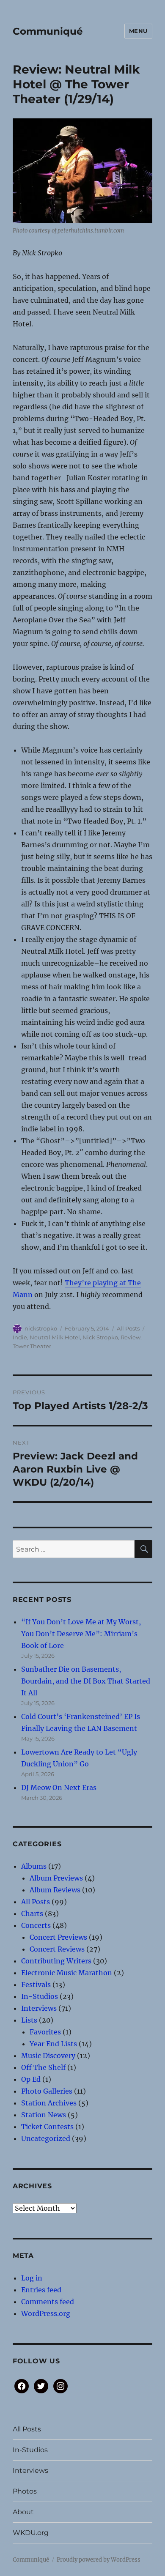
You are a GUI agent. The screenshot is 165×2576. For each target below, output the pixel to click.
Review (131, 1337)
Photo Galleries (47, 2091)
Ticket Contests (47, 2127)
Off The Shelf (43, 2067)
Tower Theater (32, 1346)
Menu (138, 31)
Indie (20, 1337)
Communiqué (48, 31)
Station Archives (49, 2103)
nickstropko (41, 1328)
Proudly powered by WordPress (99, 2560)
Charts (32, 1914)
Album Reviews (55, 1890)
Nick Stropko (100, 1337)
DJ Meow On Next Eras (59, 1788)
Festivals (36, 1985)
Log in (32, 2278)
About (23, 2512)
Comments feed (48, 2302)
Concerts (36, 1925)
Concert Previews (58, 1937)
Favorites (45, 2032)
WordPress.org (46, 2313)
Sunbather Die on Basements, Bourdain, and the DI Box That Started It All (86, 1681)
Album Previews (56, 1878)
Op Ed (31, 2079)
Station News (44, 2115)
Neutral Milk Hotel (55, 1337)
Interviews (39, 2008)
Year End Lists (53, 2044)
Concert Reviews (57, 1949)
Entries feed (41, 2290)
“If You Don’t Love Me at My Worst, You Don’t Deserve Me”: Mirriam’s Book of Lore (81, 1634)
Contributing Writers (56, 1961)
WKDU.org (31, 2533)
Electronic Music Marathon (67, 1973)
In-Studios (40, 1996)
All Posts (128, 1328)
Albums (34, 1866)
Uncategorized (46, 2138)
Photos (25, 2491)
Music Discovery (48, 2056)
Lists (29, 2020)
